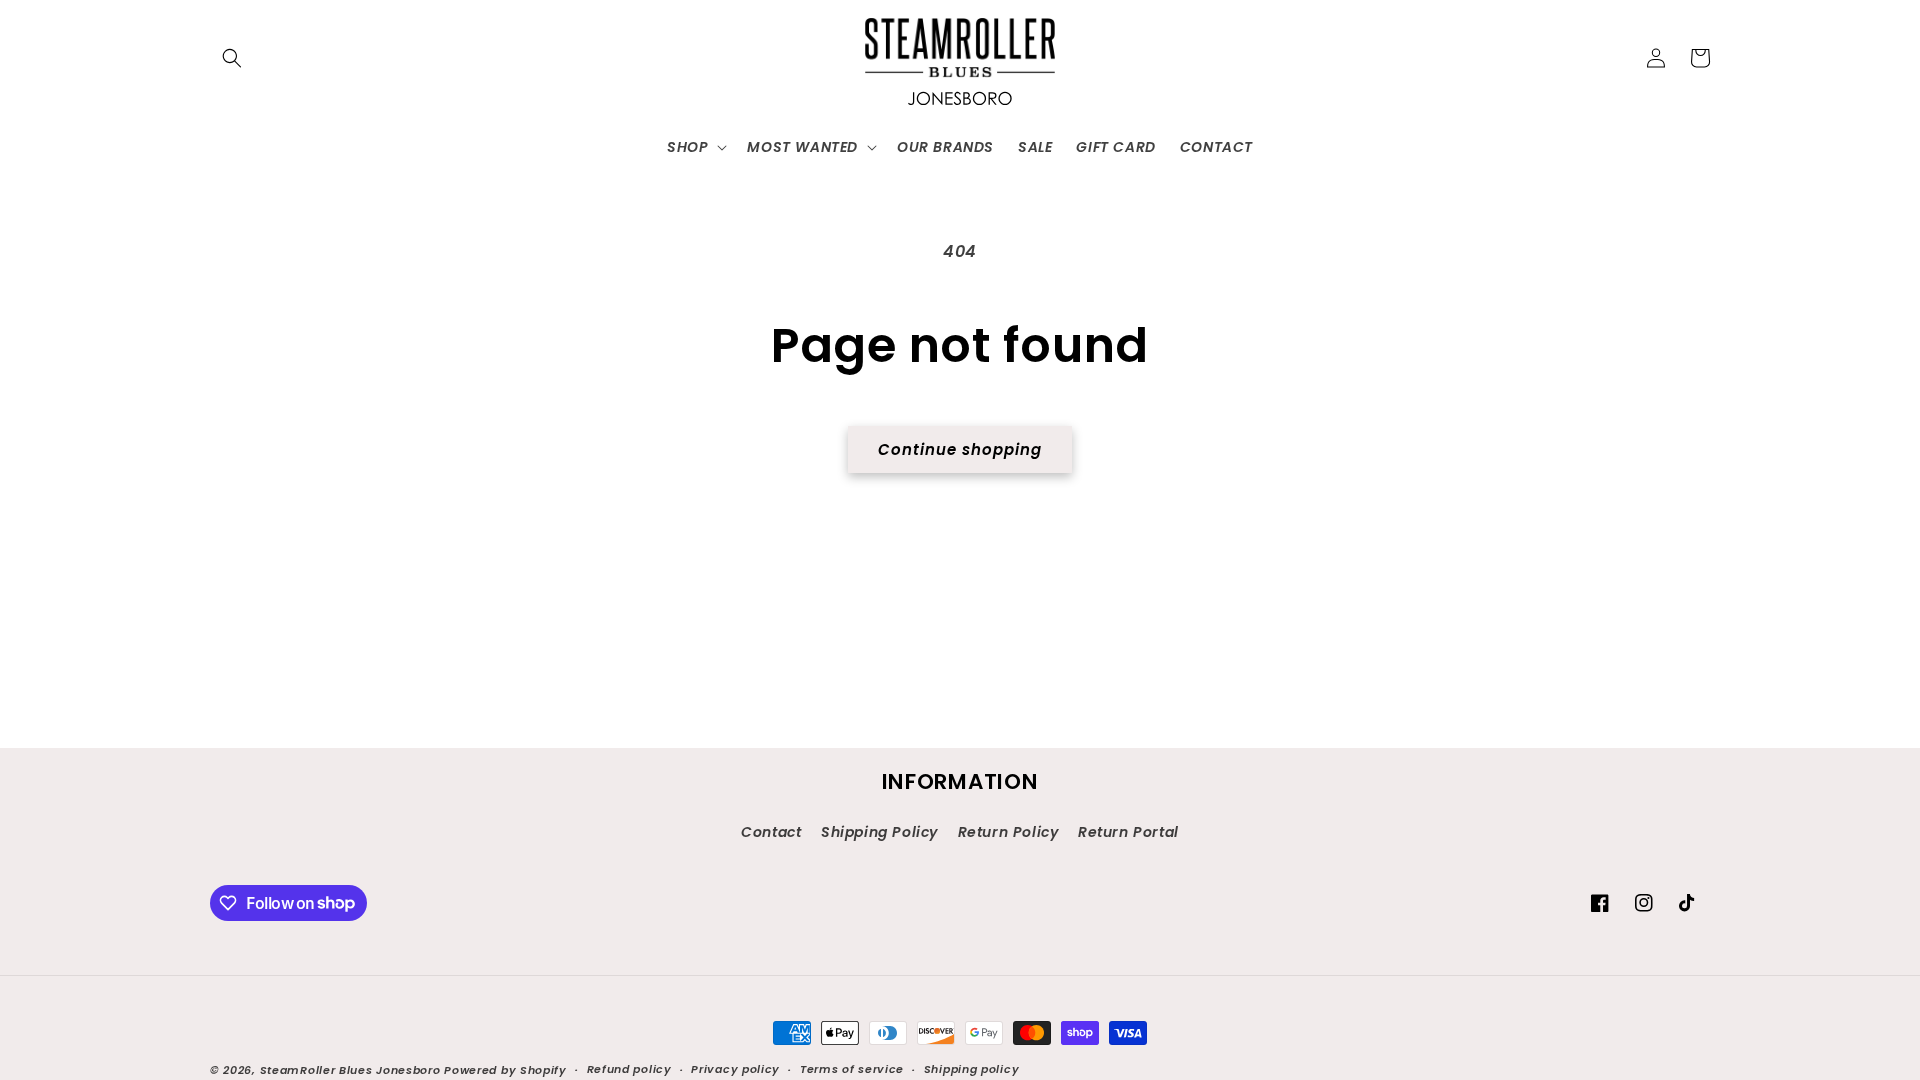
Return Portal (1128, 832)
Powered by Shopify (505, 1070)
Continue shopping (960, 449)
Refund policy (629, 1069)
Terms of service (852, 1069)
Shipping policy (972, 1069)
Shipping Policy (879, 832)
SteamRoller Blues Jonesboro (350, 1070)
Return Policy (1008, 832)
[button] (232, 58)
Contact (771, 832)
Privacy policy (735, 1069)
